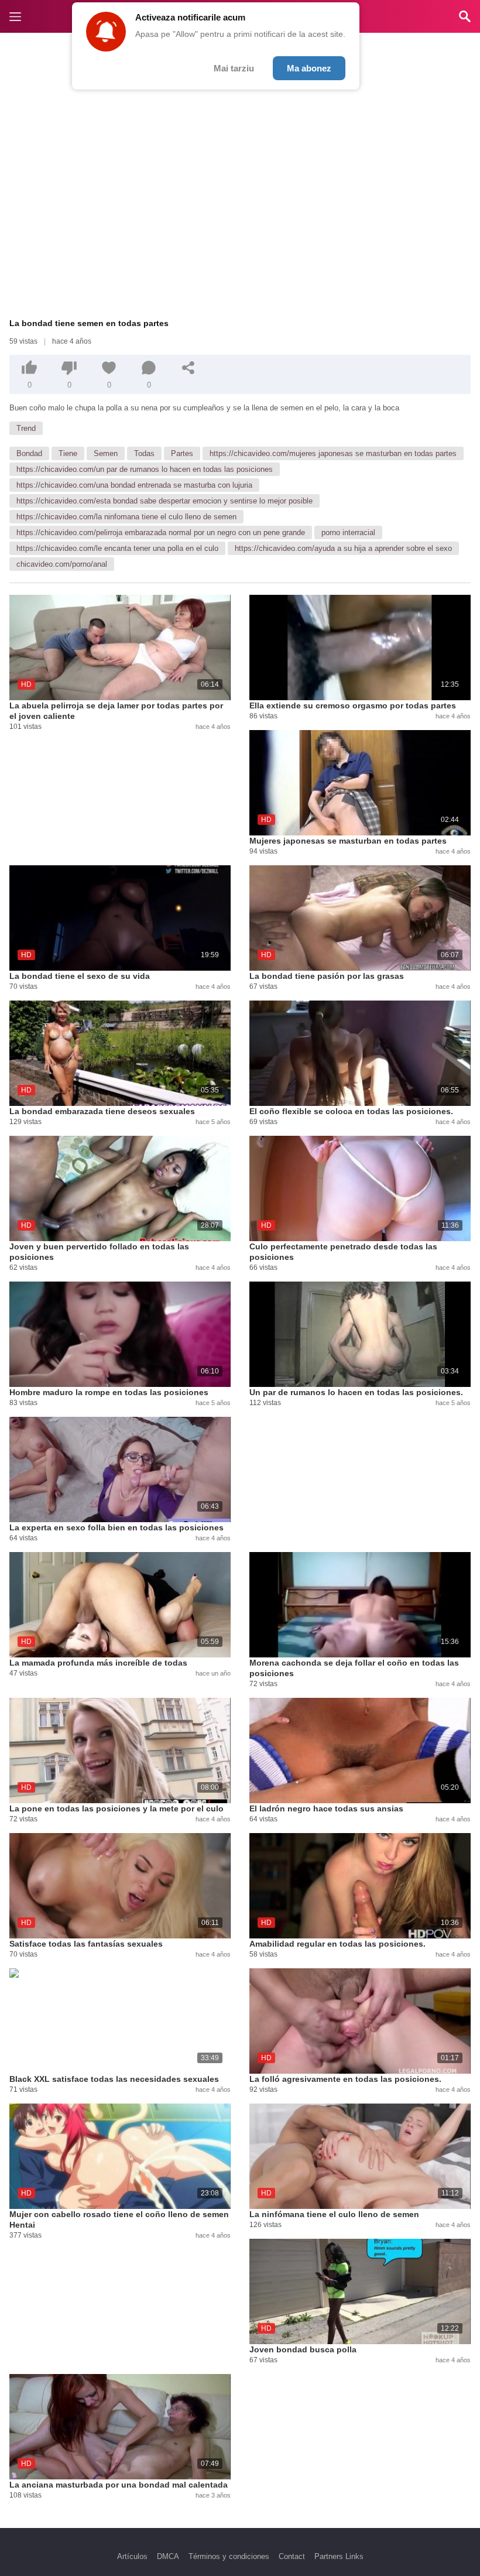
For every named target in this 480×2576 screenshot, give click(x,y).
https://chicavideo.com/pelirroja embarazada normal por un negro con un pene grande (161, 532)
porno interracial (348, 532)
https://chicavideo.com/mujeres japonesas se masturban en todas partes (333, 453)
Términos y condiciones (229, 2556)
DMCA (168, 2556)
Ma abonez (309, 68)
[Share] (188, 368)
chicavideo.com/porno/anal (62, 564)
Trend (26, 428)
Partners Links (339, 2556)
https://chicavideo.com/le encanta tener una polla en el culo (117, 548)
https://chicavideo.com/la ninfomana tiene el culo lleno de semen (126, 517)
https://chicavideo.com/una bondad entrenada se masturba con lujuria (134, 485)
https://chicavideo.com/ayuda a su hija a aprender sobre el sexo (343, 548)
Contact (292, 2556)
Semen (106, 453)
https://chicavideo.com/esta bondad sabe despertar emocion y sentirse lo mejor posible (164, 501)
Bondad (29, 453)
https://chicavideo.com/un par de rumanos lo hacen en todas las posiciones (145, 469)
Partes (182, 453)
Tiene (68, 453)
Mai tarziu (234, 68)
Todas (144, 453)
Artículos (132, 2556)
